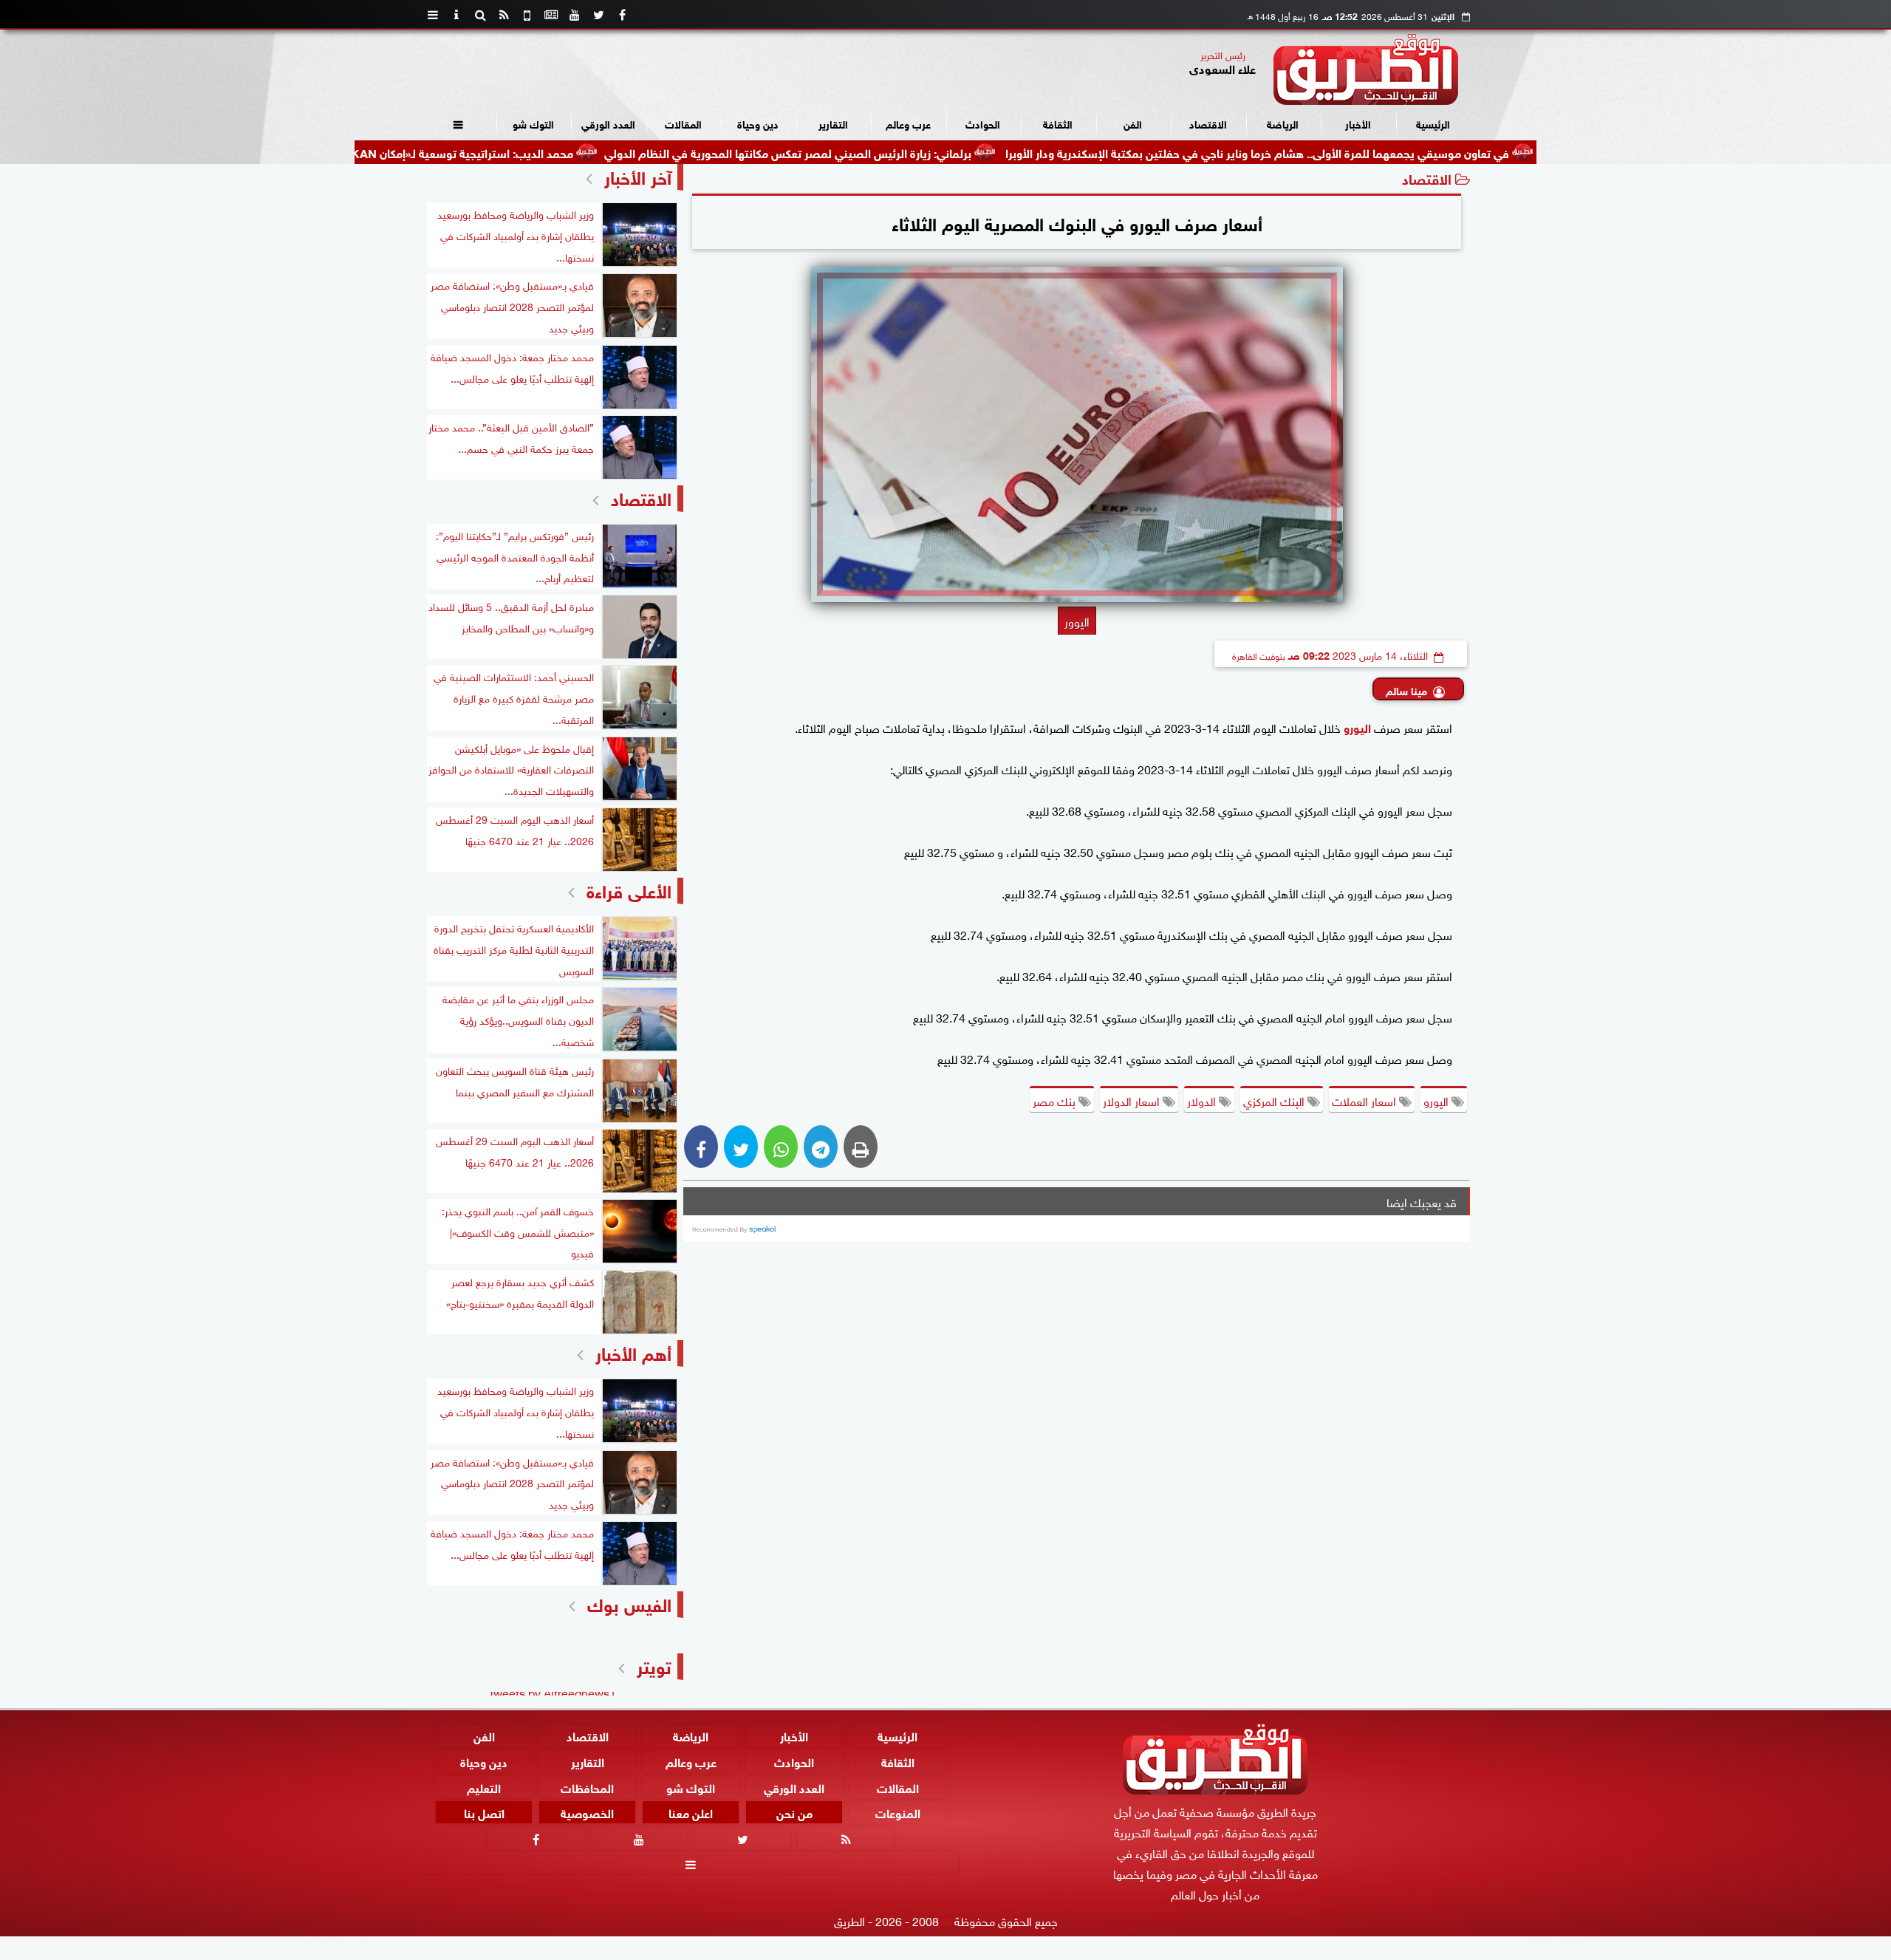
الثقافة (1058, 123)
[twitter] (598, 15)
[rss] (504, 15)
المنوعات (898, 1812)
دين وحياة (758, 123)
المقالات (683, 123)
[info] (456, 15)
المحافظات (587, 1786)
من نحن (794, 1812)
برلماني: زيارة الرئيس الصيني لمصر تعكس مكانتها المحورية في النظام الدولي (877, 152)
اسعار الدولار (1133, 1100)
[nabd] (527, 15)
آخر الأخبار (638, 175)
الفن (1133, 123)
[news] (551, 15)
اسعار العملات (1365, 1100)
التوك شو (533, 123)
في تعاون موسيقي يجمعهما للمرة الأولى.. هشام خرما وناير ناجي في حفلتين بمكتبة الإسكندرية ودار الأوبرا (1347, 152)
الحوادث (983, 123)
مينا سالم (1406, 690)
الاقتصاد (1208, 123)
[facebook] (622, 15)
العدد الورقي (608, 123)
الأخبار (1358, 123)
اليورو (1437, 1100)
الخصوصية (587, 1812)
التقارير (833, 123)
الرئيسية (1433, 123)
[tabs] (433, 15)
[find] (480, 15)
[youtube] (575, 15)
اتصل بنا (484, 1812)
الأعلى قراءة (629, 889)
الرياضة (1283, 123)
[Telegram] (821, 1147)
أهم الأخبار (633, 1352)
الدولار (1203, 1100)
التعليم (484, 1786)
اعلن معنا (691, 1812)
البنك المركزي (1275, 1100)
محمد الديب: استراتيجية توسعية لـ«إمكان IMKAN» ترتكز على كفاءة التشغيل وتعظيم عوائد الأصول (428, 152)
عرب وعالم (908, 123)
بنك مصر (1056, 1100)
